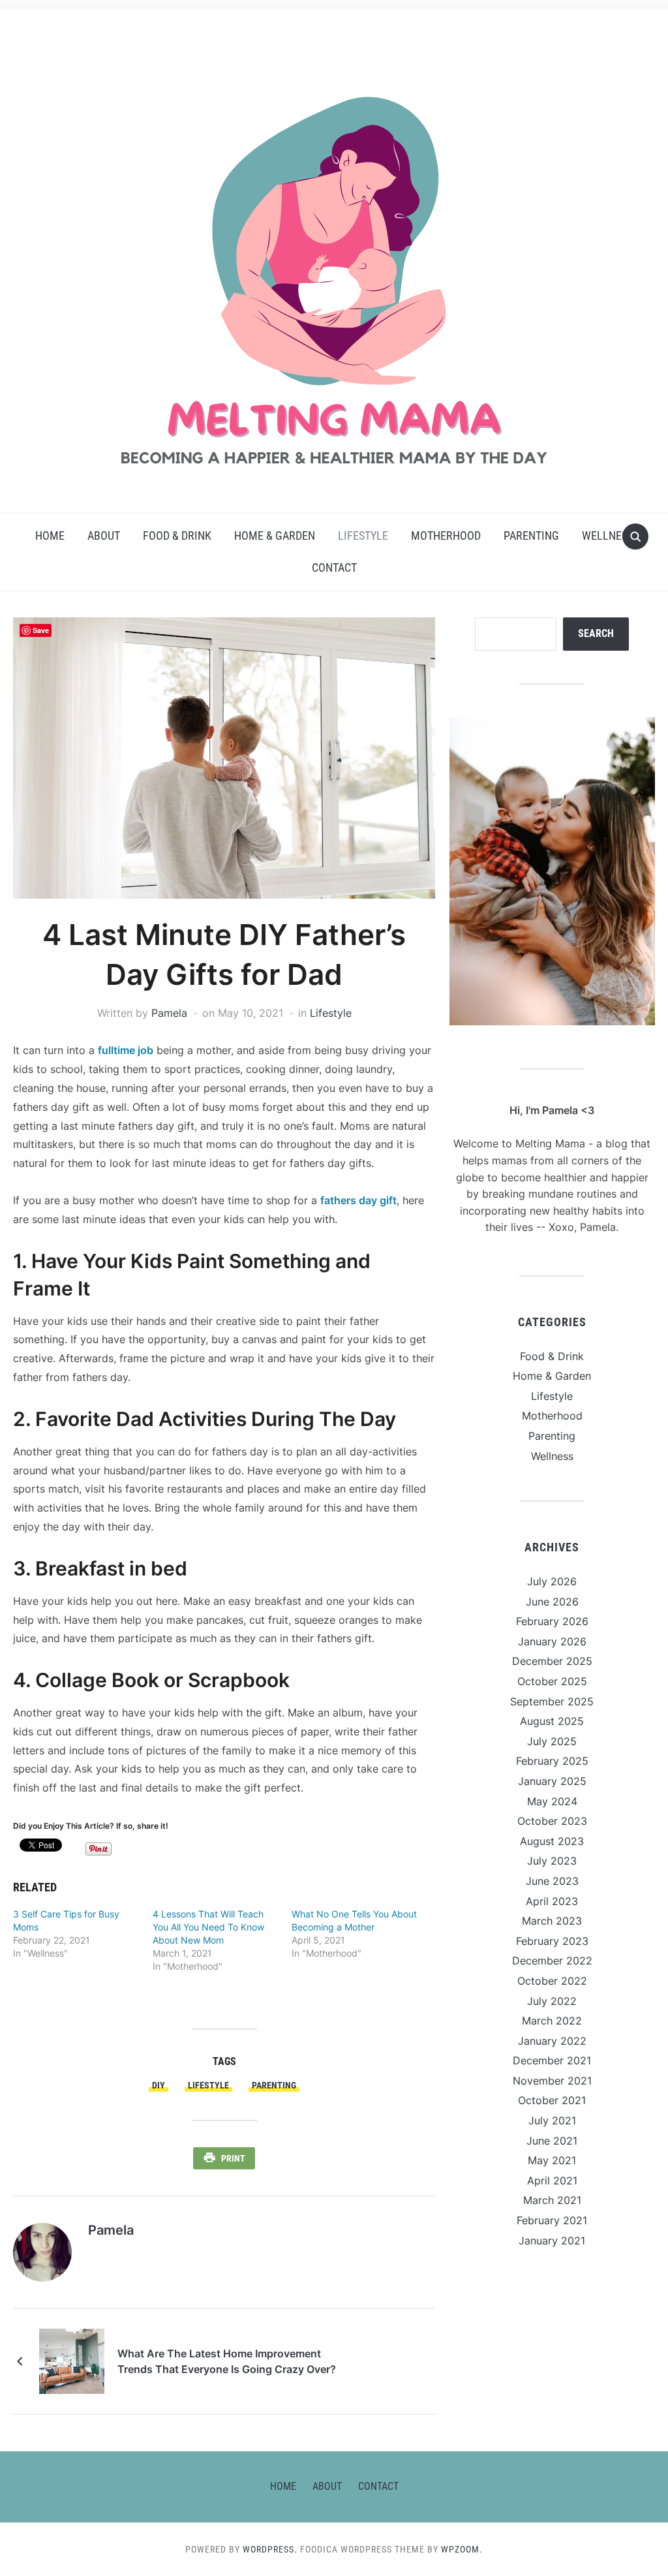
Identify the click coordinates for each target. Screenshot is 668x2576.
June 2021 (552, 2141)
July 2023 (552, 1861)
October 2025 (552, 1681)
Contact (334, 567)
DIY (159, 2085)
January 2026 (552, 1641)
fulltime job (126, 1050)
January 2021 (552, 2241)
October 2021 (552, 2100)
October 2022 (552, 1981)
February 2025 (552, 1761)
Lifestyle (363, 535)
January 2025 (552, 1781)
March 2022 (552, 2021)
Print (233, 2158)
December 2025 (552, 1661)
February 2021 (552, 2220)
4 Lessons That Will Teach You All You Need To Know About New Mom (208, 1927)
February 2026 (552, 1621)
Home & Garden (275, 535)
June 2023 (552, 1881)
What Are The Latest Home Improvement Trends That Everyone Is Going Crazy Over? (227, 2361)
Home (50, 535)
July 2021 (552, 2120)
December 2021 (552, 2060)
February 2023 (552, 1941)
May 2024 (552, 1801)
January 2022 (552, 2041)
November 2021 (552, 2081)
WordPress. (270, 2549)
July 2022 (552, 2001)
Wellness (608, 535)
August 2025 (552, 1721)
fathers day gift (358, 1200)
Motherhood (446, 535)
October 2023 (552, 1821)
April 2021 (552, 2180)
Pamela (169, 1013)
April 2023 (552, 1901)
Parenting (531, 535)
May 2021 (552, 2160)
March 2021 (552, 2200)
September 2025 (552, 1701)
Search (596, 633)
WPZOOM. (462, 2549)
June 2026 (552, 1602)
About (104, 535)
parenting (274, 2085)
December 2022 (552, 1961)
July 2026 (552, 1581)
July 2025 (552, 1741)
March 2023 (552, 1921)
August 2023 (552, 1841)
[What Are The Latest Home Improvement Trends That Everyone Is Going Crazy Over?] (72, 2361)
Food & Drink (177, 535)
